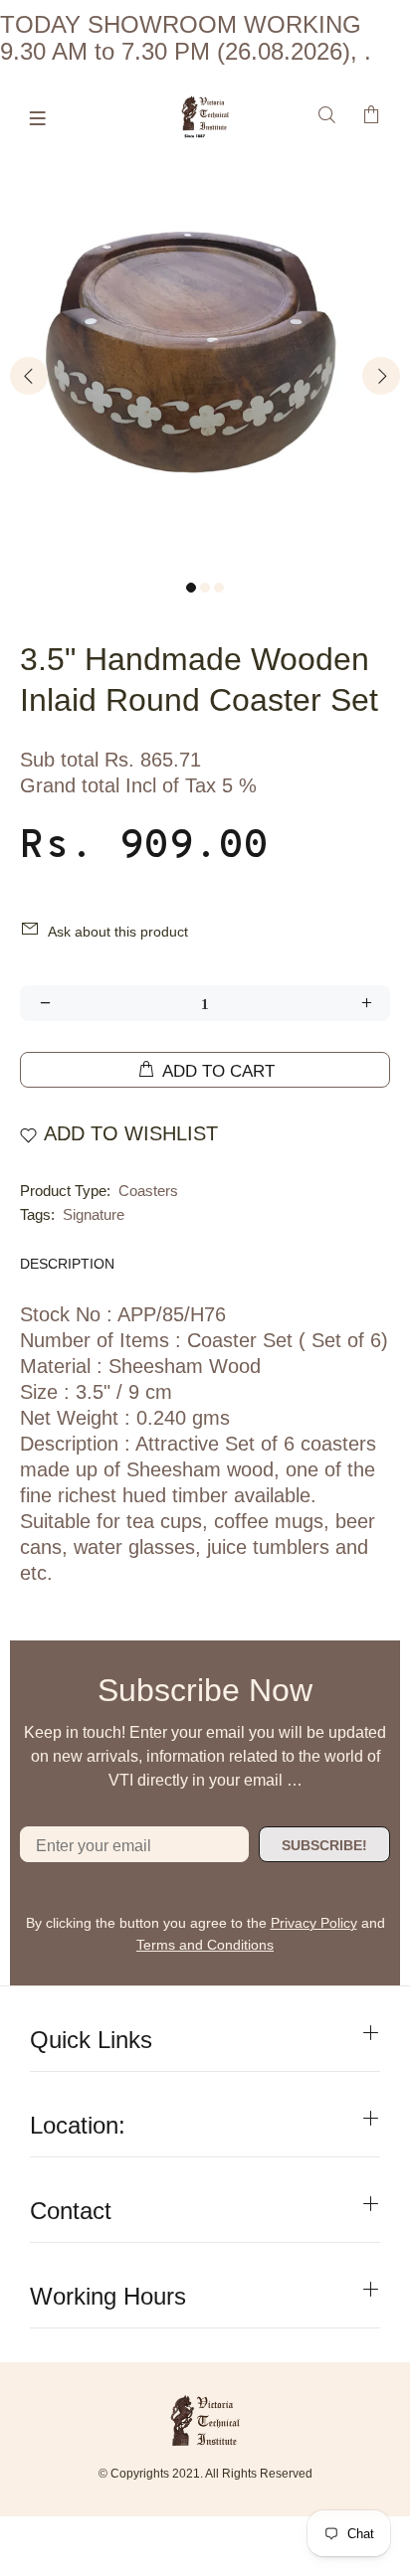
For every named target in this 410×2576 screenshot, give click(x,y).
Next (381, 376)
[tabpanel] (205, 362)
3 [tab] (219, 588)
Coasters (148, 1191)
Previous (29, 376)
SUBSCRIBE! (324, 1845)
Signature (94, 1214)
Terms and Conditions (205, 1945)
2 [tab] (205, 588)
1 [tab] (191, 588)
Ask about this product (118, 932)
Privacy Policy (314, 1923)
